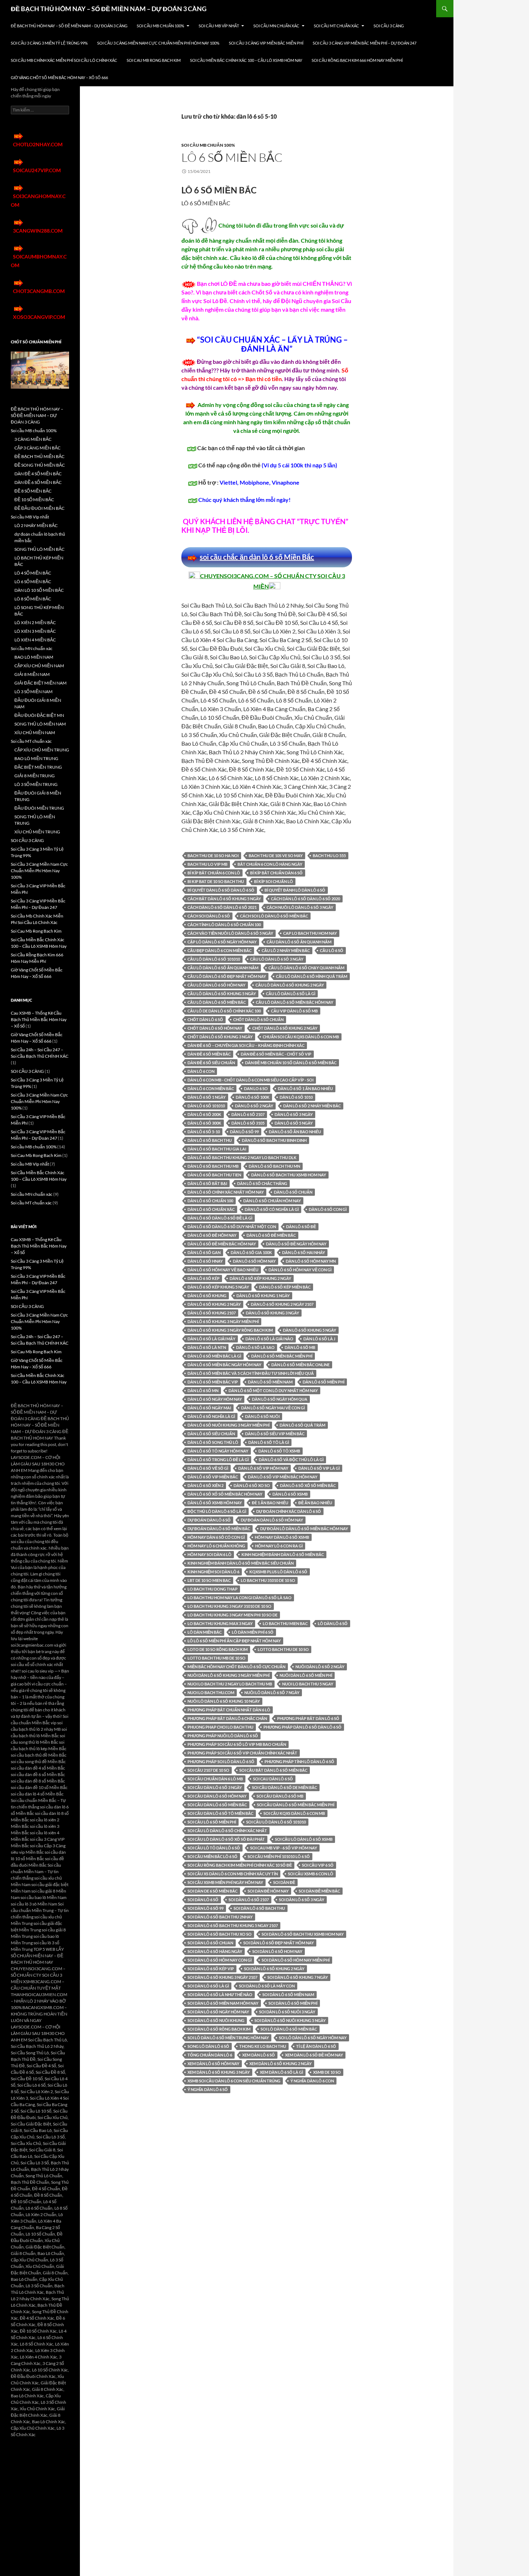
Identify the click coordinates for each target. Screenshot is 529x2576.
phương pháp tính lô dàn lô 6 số (299, 1761)
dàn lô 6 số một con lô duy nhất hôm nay (273, 1390)
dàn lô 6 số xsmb (290, 1494)
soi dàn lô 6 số (203, 1900)
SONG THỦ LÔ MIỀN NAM (40, 724)
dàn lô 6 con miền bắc (211, 1088)
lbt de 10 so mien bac (209, 1580)
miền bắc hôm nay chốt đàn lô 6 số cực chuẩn (236, 1667)
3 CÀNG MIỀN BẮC (33, 439)
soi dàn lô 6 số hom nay (277, 1951)
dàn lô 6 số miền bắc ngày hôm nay (224, 1365)
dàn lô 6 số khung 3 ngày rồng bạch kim (230, 1330)
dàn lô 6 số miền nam (270, 1382)
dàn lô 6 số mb (300, 1347)
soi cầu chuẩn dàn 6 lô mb (215, 1779)
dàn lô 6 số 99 (244, 1132)
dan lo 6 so (256, 1088)
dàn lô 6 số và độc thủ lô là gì (291, 1459)
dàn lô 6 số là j (319, 1339)
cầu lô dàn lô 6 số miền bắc (217, 1002)
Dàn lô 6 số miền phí (324, 1382)
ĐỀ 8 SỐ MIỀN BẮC (33, 491)
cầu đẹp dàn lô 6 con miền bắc (220, 950)
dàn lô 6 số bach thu (210, 1140)
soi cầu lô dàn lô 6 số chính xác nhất (227, 1831)
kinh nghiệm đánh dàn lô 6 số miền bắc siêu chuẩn (241, 1563)
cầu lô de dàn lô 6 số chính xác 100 (224, 1011)
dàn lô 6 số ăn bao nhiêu (295, 1132)
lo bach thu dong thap (212, 1589)
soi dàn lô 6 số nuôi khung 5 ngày (290, 2020)
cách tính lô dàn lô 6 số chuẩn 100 (224, 925)
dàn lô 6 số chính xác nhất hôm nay (226, 1192)
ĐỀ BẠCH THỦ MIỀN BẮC (39, 456)
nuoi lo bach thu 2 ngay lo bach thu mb (230, 1684)
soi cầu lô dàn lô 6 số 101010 (276, 1822)
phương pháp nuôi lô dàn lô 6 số (223, 1736)
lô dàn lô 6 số (333, 1623)
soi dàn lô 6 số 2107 (249, 1900)
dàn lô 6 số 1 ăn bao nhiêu (305, 1088)
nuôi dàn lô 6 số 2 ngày (320, 1667)
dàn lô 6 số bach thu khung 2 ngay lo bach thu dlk (242, 1157)
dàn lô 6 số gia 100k (251, 1252)
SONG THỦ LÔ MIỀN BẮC (39, 549)
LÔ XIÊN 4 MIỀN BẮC (35, 640)
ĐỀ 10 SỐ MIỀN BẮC (34, 500)
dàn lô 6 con (201, 1071)
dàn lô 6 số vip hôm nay (263, 1468)
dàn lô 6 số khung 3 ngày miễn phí (223, 1321)
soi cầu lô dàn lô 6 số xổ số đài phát (226, 1839)
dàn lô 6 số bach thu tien (214, 1175)
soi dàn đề (284, 1882)
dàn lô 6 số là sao (255, 1347)
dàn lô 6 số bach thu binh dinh (274, 1140)
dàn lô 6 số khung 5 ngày (309, 1330)
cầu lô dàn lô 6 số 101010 (214, 959)
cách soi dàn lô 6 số (209, 916)
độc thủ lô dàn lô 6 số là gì (217, 1511)
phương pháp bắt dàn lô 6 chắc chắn (227, 1718)
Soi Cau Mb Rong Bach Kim (154, 60)
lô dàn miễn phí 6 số (253, 1632)
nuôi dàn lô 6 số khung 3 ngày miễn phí (229, 1675)
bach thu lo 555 (329, 855)
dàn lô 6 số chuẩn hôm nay (272, 1201)
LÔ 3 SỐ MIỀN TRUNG (36, 784)
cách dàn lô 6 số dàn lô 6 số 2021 (222, 907)
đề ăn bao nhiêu (315, 1503)
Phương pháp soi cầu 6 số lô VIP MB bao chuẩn (237, 1744)
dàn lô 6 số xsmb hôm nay (215, 1503)
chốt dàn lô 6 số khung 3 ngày (220, 1037)
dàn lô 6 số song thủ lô (213, 1442)
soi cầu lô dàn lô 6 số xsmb (304, 1839)
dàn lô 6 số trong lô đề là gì (218, 1459)
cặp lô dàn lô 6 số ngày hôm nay (222, 942)
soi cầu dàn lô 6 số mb (280, 1796)
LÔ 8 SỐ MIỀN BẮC (33, 599)
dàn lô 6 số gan (204, 1252)
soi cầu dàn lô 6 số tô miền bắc (220, 1813)
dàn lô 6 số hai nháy (304, 1252)
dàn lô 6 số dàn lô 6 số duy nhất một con (232, 1227)
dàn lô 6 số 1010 (296, 1097)
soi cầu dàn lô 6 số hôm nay (217, 1796)
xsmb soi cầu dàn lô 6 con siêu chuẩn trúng (234, 2081)
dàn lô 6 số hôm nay (254, 1261)
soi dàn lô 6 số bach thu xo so (220, 1934)
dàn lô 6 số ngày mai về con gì (273, 1408)
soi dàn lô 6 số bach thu (259, 1908)
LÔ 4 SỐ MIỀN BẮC (33, 573)
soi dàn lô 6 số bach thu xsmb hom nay (303, 1934)
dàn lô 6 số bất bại (207, 1183)
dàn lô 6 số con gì (328, 1209)
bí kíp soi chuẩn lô (273, 881)
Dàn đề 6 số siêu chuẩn (211, 1063)
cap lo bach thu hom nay (310, 933)
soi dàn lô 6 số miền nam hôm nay (223, 2003)
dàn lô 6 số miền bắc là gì (214, 1356)
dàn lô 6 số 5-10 (204, 1132)
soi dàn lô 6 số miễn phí (293, 2003)
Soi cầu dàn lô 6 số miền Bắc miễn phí (296, 1805)
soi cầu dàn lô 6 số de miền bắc (284, 1787)
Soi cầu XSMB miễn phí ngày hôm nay (225, 1882)
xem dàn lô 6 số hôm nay (213, 2063)
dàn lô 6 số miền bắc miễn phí (282, 1356)
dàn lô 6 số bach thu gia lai (217, 1149)
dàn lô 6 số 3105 (248, 1123)
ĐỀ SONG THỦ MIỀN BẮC (40, 465)
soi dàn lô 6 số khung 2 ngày (274, 1969)
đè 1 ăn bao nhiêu (270, 1503)
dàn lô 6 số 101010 (206, 1106)
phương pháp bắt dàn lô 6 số (308, 1718)
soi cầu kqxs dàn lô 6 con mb (294, 1813)
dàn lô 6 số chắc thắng (262, 1183)
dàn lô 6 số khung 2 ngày (214, 1304)
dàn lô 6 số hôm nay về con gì (300, 1270)
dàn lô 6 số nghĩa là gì (211, 1416)
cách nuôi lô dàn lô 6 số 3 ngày (300, 907)
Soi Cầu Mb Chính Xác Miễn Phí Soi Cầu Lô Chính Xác (64, 60)
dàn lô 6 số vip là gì (319, 1468)
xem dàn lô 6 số (259, 2055)
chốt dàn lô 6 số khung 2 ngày (285, 1028)
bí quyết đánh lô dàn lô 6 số (295, 890)
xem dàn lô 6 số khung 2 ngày (281, 2063)
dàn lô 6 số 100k (253, 1097)
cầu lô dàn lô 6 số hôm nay (216, 985)
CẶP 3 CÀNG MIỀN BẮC (37, 448)
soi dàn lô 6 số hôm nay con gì (220, 1960)
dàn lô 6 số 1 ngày (207, 1097)
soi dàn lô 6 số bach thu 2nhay (220, 1917)
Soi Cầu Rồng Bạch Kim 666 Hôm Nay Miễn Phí (357, 60)
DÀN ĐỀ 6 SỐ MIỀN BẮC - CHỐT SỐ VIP (276, 1054)
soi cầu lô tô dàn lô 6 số (214, 1848)
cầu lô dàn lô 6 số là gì (291, 994)
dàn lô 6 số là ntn (207, 1347)
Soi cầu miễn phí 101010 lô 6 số (279, 1856)
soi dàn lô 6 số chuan (210, 1943)
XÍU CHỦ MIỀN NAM (35, 733)
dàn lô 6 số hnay (205, 1261)
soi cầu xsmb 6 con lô (311, 1874)
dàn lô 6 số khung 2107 (212, 1313)
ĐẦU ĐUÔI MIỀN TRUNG (39, 808)
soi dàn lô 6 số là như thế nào (220, 1994)
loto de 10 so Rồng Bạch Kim (218, 1649)
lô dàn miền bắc (205, 1632)
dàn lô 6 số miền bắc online (300, 1365)
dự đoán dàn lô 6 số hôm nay (272, 1520)
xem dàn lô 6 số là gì (281, 2072)
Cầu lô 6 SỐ (332, 950)
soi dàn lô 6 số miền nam (288, 1994)
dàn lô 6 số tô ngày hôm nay (218, 1451)
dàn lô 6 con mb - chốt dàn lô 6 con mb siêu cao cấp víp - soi (250, 1080)
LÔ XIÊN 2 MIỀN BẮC (35, 623)
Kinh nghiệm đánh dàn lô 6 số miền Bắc (283, 1554)
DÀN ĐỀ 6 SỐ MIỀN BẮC (38, 482)
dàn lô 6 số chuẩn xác (211, 1209)
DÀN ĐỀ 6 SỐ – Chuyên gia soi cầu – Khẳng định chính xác (246, 1045)
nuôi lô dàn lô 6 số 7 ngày (272, 1692)
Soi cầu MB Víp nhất (219, 26)
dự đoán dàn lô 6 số (209, 1520)
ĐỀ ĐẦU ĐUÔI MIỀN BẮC (39, 508)
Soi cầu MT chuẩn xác (336, 26)
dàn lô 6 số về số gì (208, 1468)
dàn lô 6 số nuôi (262, 1416)
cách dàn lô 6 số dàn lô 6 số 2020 (306, 899)
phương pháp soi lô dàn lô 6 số (221, 1761)
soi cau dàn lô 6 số (273, 1779)
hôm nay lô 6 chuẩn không (216, 1546)
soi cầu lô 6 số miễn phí (212, 1822)
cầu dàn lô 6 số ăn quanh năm (299, 942)
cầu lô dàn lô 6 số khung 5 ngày (222, 994)
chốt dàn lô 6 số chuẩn (258, 1019)
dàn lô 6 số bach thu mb (213, 1166)
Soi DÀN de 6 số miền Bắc (212, 1891)
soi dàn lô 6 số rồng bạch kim (219, 2029)
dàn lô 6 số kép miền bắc (285, 1287)
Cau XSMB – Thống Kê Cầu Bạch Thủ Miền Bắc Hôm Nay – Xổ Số (39, 1019)
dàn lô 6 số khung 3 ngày (272, 1313)
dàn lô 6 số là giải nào (269, 1339)
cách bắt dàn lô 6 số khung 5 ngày (224, 899)
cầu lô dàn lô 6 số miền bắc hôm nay (295, 1002)
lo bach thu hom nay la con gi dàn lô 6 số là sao (239, 1598)
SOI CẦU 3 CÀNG (389, 26)
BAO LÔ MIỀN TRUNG (36, 758)
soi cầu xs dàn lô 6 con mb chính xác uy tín (233, 1874)
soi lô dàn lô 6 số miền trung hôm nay (228, 2038)
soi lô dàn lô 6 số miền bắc (289, 2029)
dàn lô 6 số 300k (204, 1123)
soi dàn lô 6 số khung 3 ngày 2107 (222, 1977)
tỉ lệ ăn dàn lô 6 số (316, 2046)
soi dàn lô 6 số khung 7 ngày (298, 1977)
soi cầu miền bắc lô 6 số (212, 1856)
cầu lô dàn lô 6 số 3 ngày (277, 959)
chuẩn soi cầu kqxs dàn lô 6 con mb (301, 1037)
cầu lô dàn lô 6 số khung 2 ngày (290, 985)
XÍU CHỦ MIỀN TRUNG (37, 832)
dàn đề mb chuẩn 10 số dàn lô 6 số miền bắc (291, 1063)
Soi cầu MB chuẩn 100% (160, 26)
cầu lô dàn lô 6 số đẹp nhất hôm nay (227, 976)
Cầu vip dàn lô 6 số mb (294, 1011)
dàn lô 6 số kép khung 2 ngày (260, 1278)
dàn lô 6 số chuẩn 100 (210, 1201)
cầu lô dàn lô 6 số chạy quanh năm (306, 968)
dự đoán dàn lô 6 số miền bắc (219, 1529)
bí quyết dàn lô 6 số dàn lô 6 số (221, 890)
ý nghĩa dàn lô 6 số (208, 2089)
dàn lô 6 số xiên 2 (205, 1485)
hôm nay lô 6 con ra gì (279, 1546)
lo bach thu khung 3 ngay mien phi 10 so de (232, 1615)
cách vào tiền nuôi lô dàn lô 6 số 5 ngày (230, 933)
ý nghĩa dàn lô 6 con (312, 2081)
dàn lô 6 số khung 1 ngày (263, 1296)
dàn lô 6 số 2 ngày (254, 1106)
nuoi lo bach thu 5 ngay (308, 1684)
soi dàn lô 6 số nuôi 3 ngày (287, 2012)
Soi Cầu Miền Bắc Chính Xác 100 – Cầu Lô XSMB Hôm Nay (246, 60)
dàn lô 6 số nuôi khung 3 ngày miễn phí (229, 1425)
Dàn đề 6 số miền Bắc (209, 1054)
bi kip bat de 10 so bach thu (216, 881)
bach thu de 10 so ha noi (213, 855)
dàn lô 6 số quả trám (302, 1425)
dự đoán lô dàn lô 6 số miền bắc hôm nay (304, 1529)
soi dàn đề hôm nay (268, 1891)
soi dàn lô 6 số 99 (205, 1908)
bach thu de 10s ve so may (276, 855)
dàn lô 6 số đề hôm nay (212, 1235)
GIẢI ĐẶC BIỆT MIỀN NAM (40, 683)
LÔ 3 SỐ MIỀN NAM (33, 692)
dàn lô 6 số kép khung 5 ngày (218, 1287)
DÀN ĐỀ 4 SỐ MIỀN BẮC (38, 474)
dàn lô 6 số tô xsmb (279, 1451)
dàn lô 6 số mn (203, 1390)
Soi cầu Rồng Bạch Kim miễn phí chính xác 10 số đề (240, 1865)
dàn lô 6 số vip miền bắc (213, 1477)
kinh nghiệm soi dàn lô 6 (213, 1572)
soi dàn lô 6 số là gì (208, 1986)
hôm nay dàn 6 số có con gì (216, 1537)
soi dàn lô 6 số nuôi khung (216, 2020)
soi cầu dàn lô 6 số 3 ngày (215, 1787)
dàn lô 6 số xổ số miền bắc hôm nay (225, 1494)
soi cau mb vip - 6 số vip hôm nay (284, 1848)
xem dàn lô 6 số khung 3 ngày (219, 2072)
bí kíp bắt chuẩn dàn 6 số (276, 873)
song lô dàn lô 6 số (208, 2046)
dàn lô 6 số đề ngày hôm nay (296, 1244)
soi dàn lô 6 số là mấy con (267, 1986)
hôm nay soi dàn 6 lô (209, 1554)
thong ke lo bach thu (263, 2046)
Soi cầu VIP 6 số (318, 1865)
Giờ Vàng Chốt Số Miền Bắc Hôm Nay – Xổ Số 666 (59, 77)
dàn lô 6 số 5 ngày (294, 1123)
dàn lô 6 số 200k (204, 1114)
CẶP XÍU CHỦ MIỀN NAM (39, 666)
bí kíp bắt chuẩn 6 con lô (214, 873)
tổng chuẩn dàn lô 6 (210, 2055)
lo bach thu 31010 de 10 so (268, 1580)
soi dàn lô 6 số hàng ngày (215, 1951)
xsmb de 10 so (327, 2072)
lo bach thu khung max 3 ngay (220, 1623)
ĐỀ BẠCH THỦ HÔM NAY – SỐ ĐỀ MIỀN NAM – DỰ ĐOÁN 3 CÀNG (109, 9)
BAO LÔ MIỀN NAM (34, 657)
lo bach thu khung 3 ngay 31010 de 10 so (229, 1606)
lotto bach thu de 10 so (283, 1649)
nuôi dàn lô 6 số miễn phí (306, 1675)
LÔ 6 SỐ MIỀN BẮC (232, 157)
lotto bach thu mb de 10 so (216, 1658)
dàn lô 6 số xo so (252, 1485)
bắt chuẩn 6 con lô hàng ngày (270, 864)
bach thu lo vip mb (207, 864)
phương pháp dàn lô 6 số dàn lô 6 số (302, 1727)
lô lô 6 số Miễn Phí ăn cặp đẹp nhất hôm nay (234, 1641)
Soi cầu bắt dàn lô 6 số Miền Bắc (273, 1770)
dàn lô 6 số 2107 (248, 1114)
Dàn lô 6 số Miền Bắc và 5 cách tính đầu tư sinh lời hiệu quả (251, 1373)
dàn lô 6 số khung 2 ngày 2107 (282, 1304)
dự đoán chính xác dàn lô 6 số (289, 1511)
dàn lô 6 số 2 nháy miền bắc (312, 1106)
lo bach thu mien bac (285, 1623)
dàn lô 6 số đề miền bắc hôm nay (222, 1244)
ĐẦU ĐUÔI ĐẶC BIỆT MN (39, 715)
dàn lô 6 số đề (301, 1227)
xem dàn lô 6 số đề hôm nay (314, 2055)
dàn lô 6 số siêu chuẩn (211, 1434)
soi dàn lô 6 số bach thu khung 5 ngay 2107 (233, 1925)
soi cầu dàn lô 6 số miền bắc (217, 1805)
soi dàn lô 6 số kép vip (211, 1969)
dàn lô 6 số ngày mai (209, 1408)
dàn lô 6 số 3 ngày (294, 1114)
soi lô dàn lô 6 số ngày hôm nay (313, 2038)
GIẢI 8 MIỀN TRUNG (35, 776)
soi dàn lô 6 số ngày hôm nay (218, 2012)
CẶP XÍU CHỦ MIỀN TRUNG (42, 750)
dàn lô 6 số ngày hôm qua (280, 1399)
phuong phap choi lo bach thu (220, 1727)
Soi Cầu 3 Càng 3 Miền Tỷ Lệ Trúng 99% (49, 43)
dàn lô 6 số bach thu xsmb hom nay (289, 1175)
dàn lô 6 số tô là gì (269, 1442)
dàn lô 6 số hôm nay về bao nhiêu (223, 1270)
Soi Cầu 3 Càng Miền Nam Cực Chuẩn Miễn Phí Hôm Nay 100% (158, 43)
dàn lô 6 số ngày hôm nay (215, 1399)
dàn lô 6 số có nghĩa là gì (272, 1209)
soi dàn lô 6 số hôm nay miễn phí (296, 1960)
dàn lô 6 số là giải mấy (211, 1339)
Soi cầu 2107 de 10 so (208, 1770)
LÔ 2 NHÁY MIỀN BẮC (36, 525)
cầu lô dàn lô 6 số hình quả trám (312, 976)
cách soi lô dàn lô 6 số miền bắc (274, 916)
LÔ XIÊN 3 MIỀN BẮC (35, 631)
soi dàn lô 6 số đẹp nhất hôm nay (279, 1943)
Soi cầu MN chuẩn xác (276, 26)
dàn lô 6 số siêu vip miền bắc (275, 1434)
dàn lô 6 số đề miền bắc (271, 1235)
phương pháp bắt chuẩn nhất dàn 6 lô (229, 1710)
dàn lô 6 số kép (204, 1278)
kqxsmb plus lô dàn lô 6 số (278, 1572)
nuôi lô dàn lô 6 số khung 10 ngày (224, 1701)
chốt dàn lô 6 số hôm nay (215, 1028)
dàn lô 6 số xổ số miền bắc (308, 1485)
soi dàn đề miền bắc (319, 1891)
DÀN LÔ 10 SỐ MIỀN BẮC (39, 590)
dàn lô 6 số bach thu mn (274, 1166)
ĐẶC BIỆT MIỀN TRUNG (38, 767)
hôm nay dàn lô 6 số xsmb (282, 1537)
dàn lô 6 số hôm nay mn (311, 1261)
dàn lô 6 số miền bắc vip (213, 1382)
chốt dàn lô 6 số (205, 1019)
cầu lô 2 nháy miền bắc (286, 950)
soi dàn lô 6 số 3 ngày (302, 1900)
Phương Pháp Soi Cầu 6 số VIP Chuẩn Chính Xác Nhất (242, 1753)
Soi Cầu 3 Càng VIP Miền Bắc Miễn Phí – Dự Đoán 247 (365, 43)
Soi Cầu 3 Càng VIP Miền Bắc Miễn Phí (266, 43)
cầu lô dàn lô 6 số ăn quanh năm (223, 968)
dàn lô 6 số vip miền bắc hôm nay (283, 1477)
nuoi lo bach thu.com (211, 1692)
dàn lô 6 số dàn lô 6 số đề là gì (220, 1218)
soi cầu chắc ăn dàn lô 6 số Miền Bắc (257, 557)
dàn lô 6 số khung (207, 1296)
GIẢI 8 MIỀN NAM (32, 674)
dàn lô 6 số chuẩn (293, 1192)
